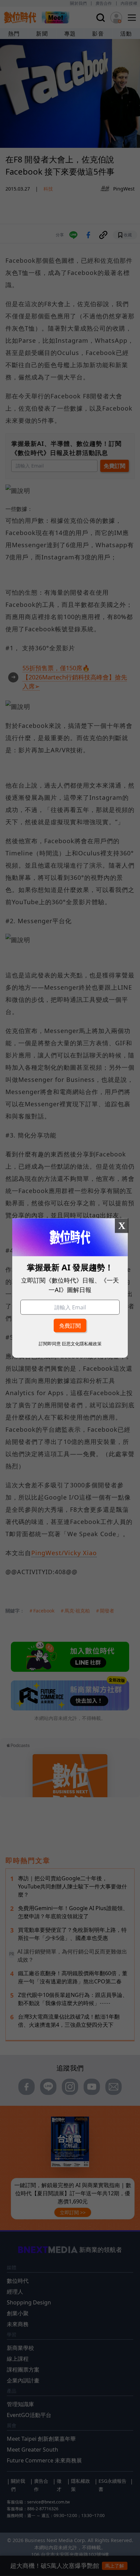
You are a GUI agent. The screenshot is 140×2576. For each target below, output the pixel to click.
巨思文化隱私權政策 (82, 1343)
